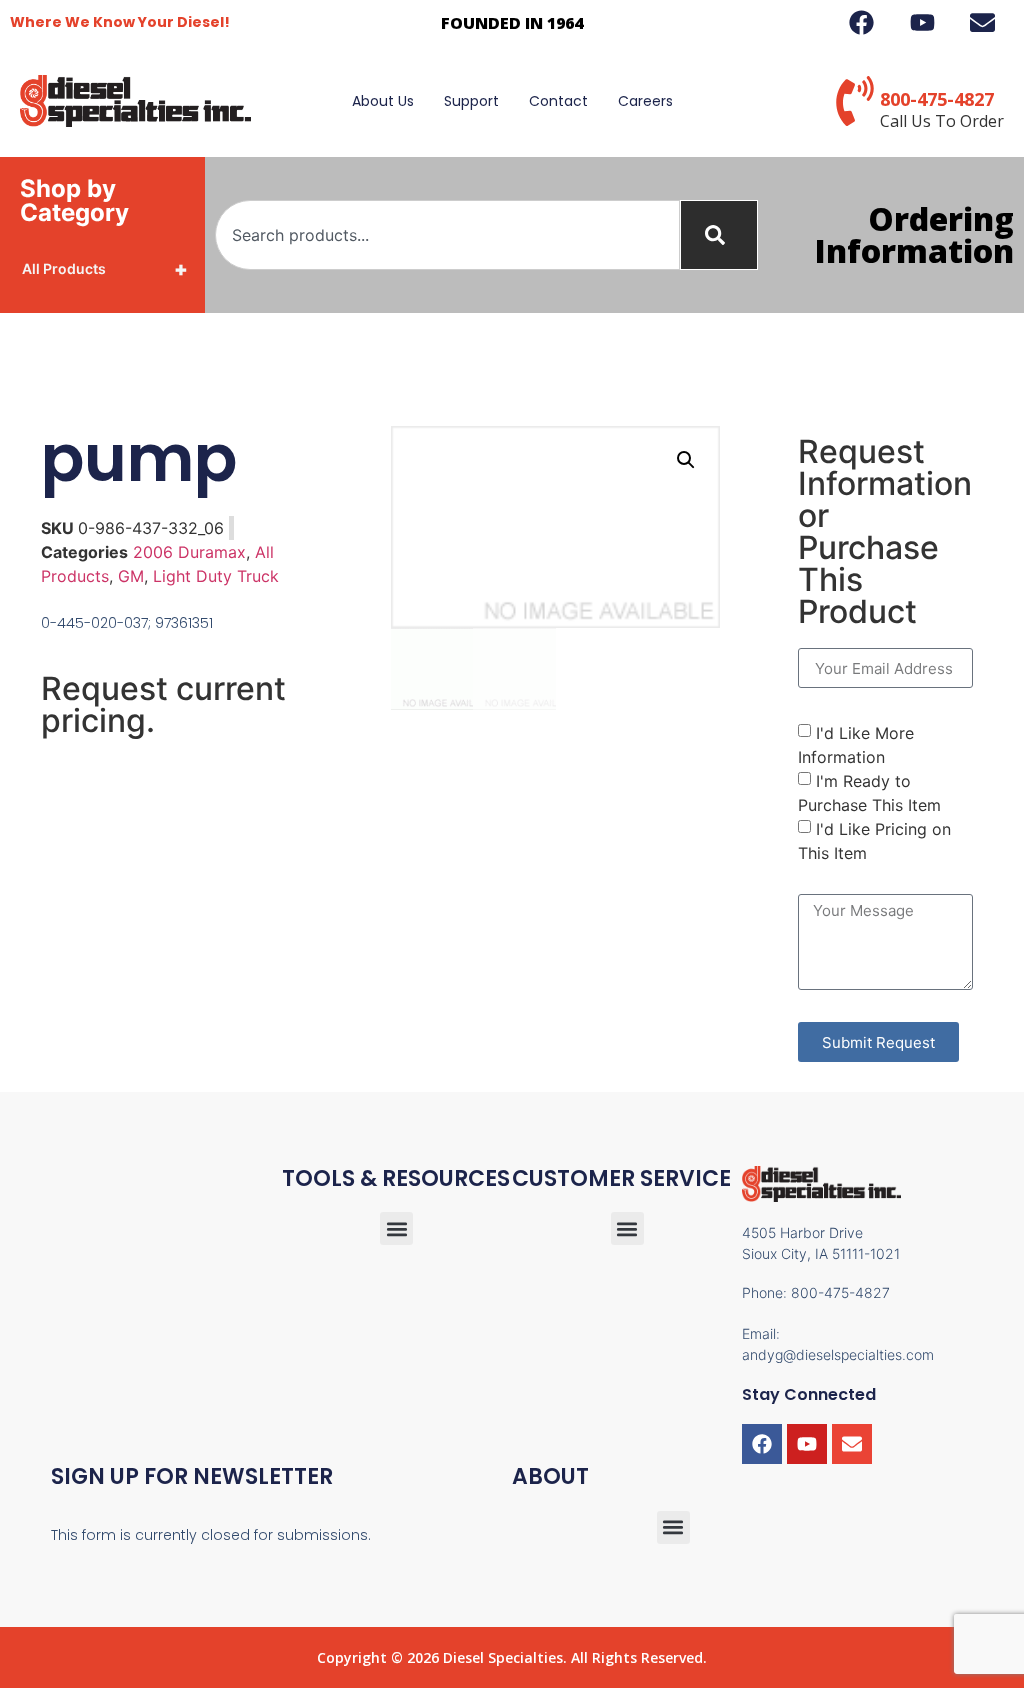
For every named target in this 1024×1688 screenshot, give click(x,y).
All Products (105, 269)
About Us (383, 101)
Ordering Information (914, 234)
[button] (686, 460)
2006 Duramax (189, 552)
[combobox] (447, 235)
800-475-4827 (937, 99)
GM (131, 576)
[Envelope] (852, 1444)
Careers (645, 101)
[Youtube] (807, 1444)
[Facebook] (762, 1444)
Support (471, 101)
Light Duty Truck (216, 576)
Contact (558, 101)
